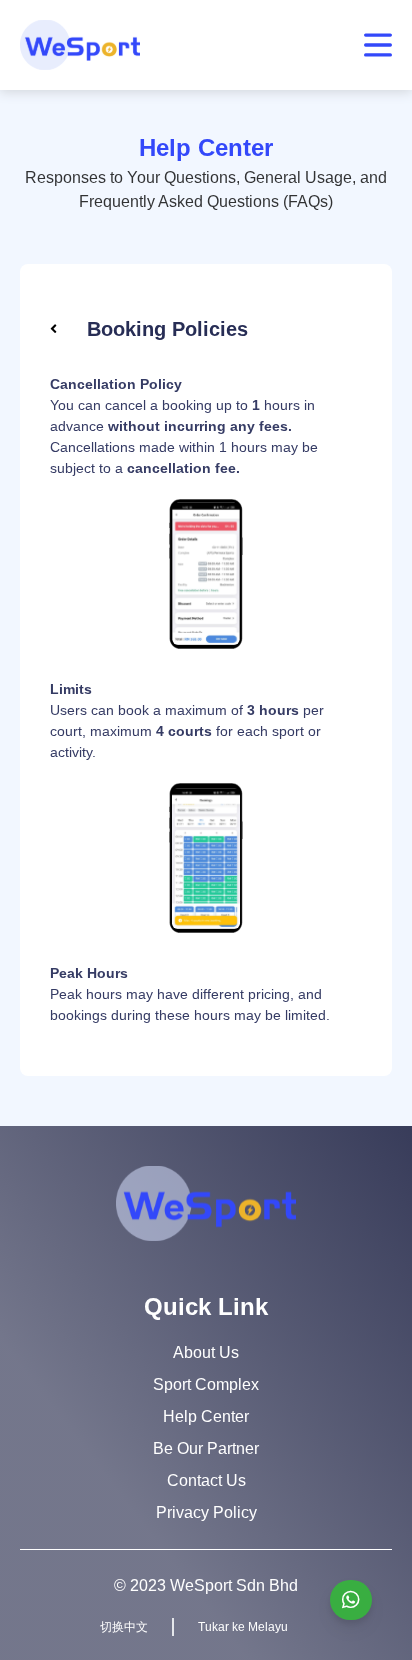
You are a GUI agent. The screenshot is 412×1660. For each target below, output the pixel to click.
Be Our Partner (206, 1448)
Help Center (206, 1416)
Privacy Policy (206, 1512)
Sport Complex (206, 1384)
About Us (206, 1352)
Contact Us (206, 1480)
